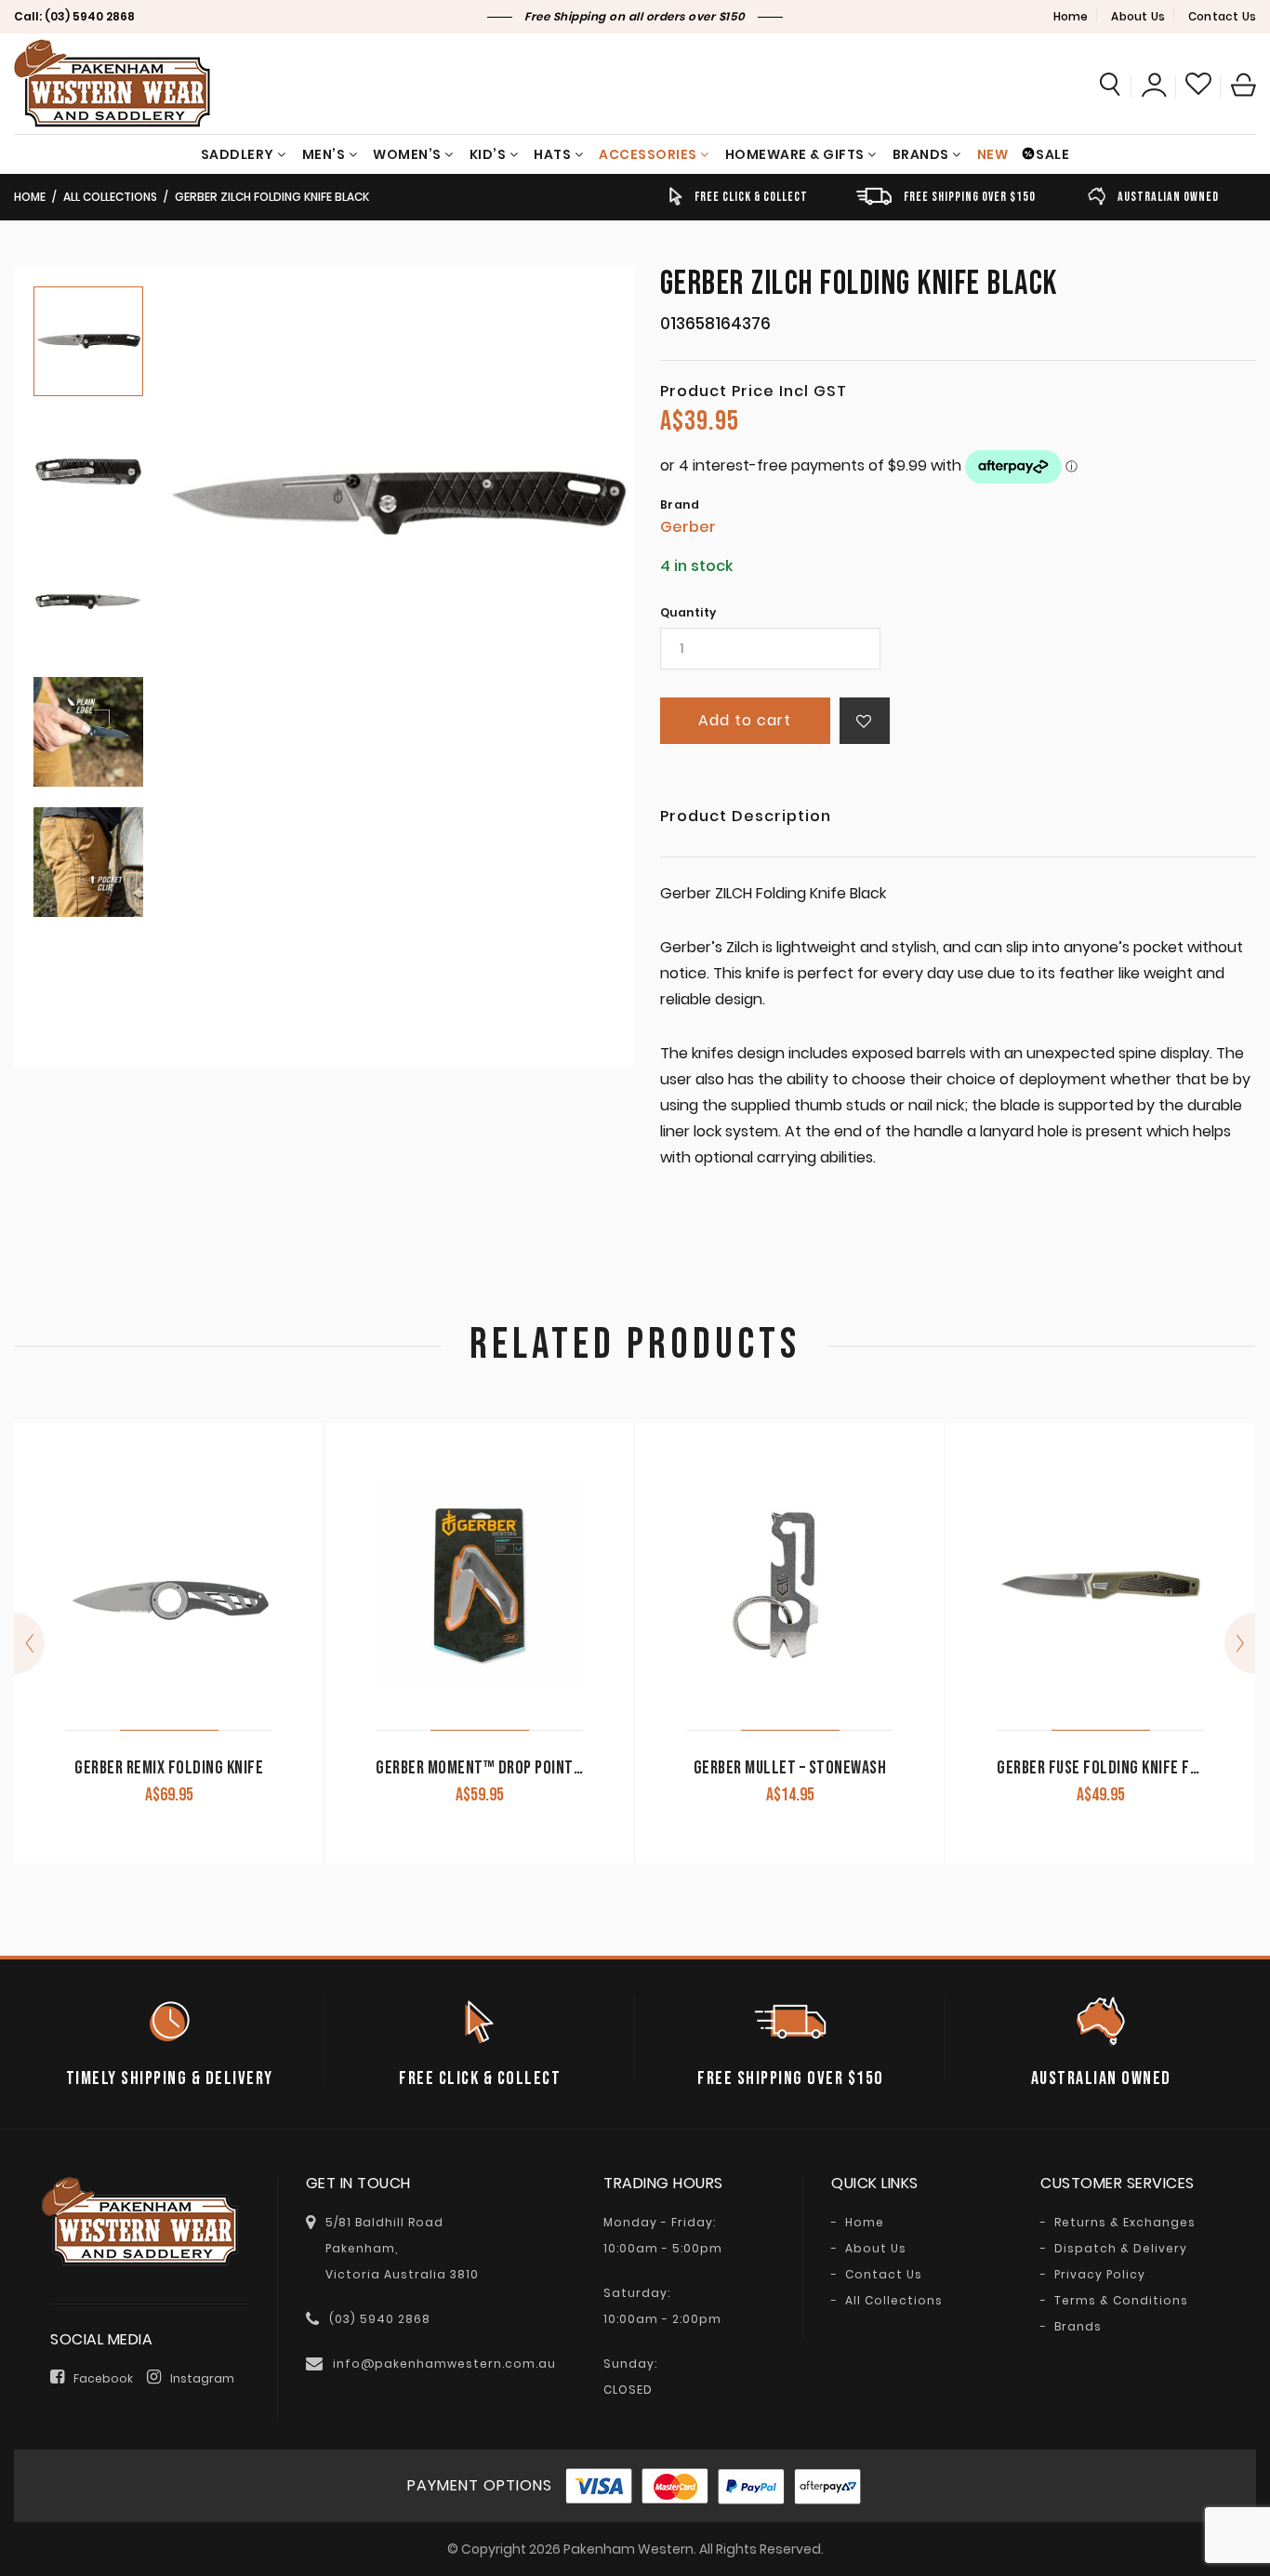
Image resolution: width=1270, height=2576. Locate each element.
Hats (552, 154)
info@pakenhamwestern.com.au (444, 2364)
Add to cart (745, 720)
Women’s (407, 154)
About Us (1138, 16)
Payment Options (480, 2485)
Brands (921, 154)
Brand (680, 505)
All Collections (110, 197)
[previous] (29, 1643)
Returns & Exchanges (1125, 2223)
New (993, 154)
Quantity (688, 613)
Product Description (746, 818)
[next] (1240, 1643)
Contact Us (1222, 16)
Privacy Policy (1100, 2275)
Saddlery (238, 154)
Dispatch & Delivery (1121, 2249)
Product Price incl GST (754, 392)
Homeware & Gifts (795, 154)
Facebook (103, 2378)
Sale (1052, 154)
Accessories (648, 154)
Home (1071, 16)
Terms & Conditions (1121, 2301)
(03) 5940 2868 (90, 16)
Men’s (324, 154)
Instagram (202, 2378)
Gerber (688, 527)
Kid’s (488, 154)
